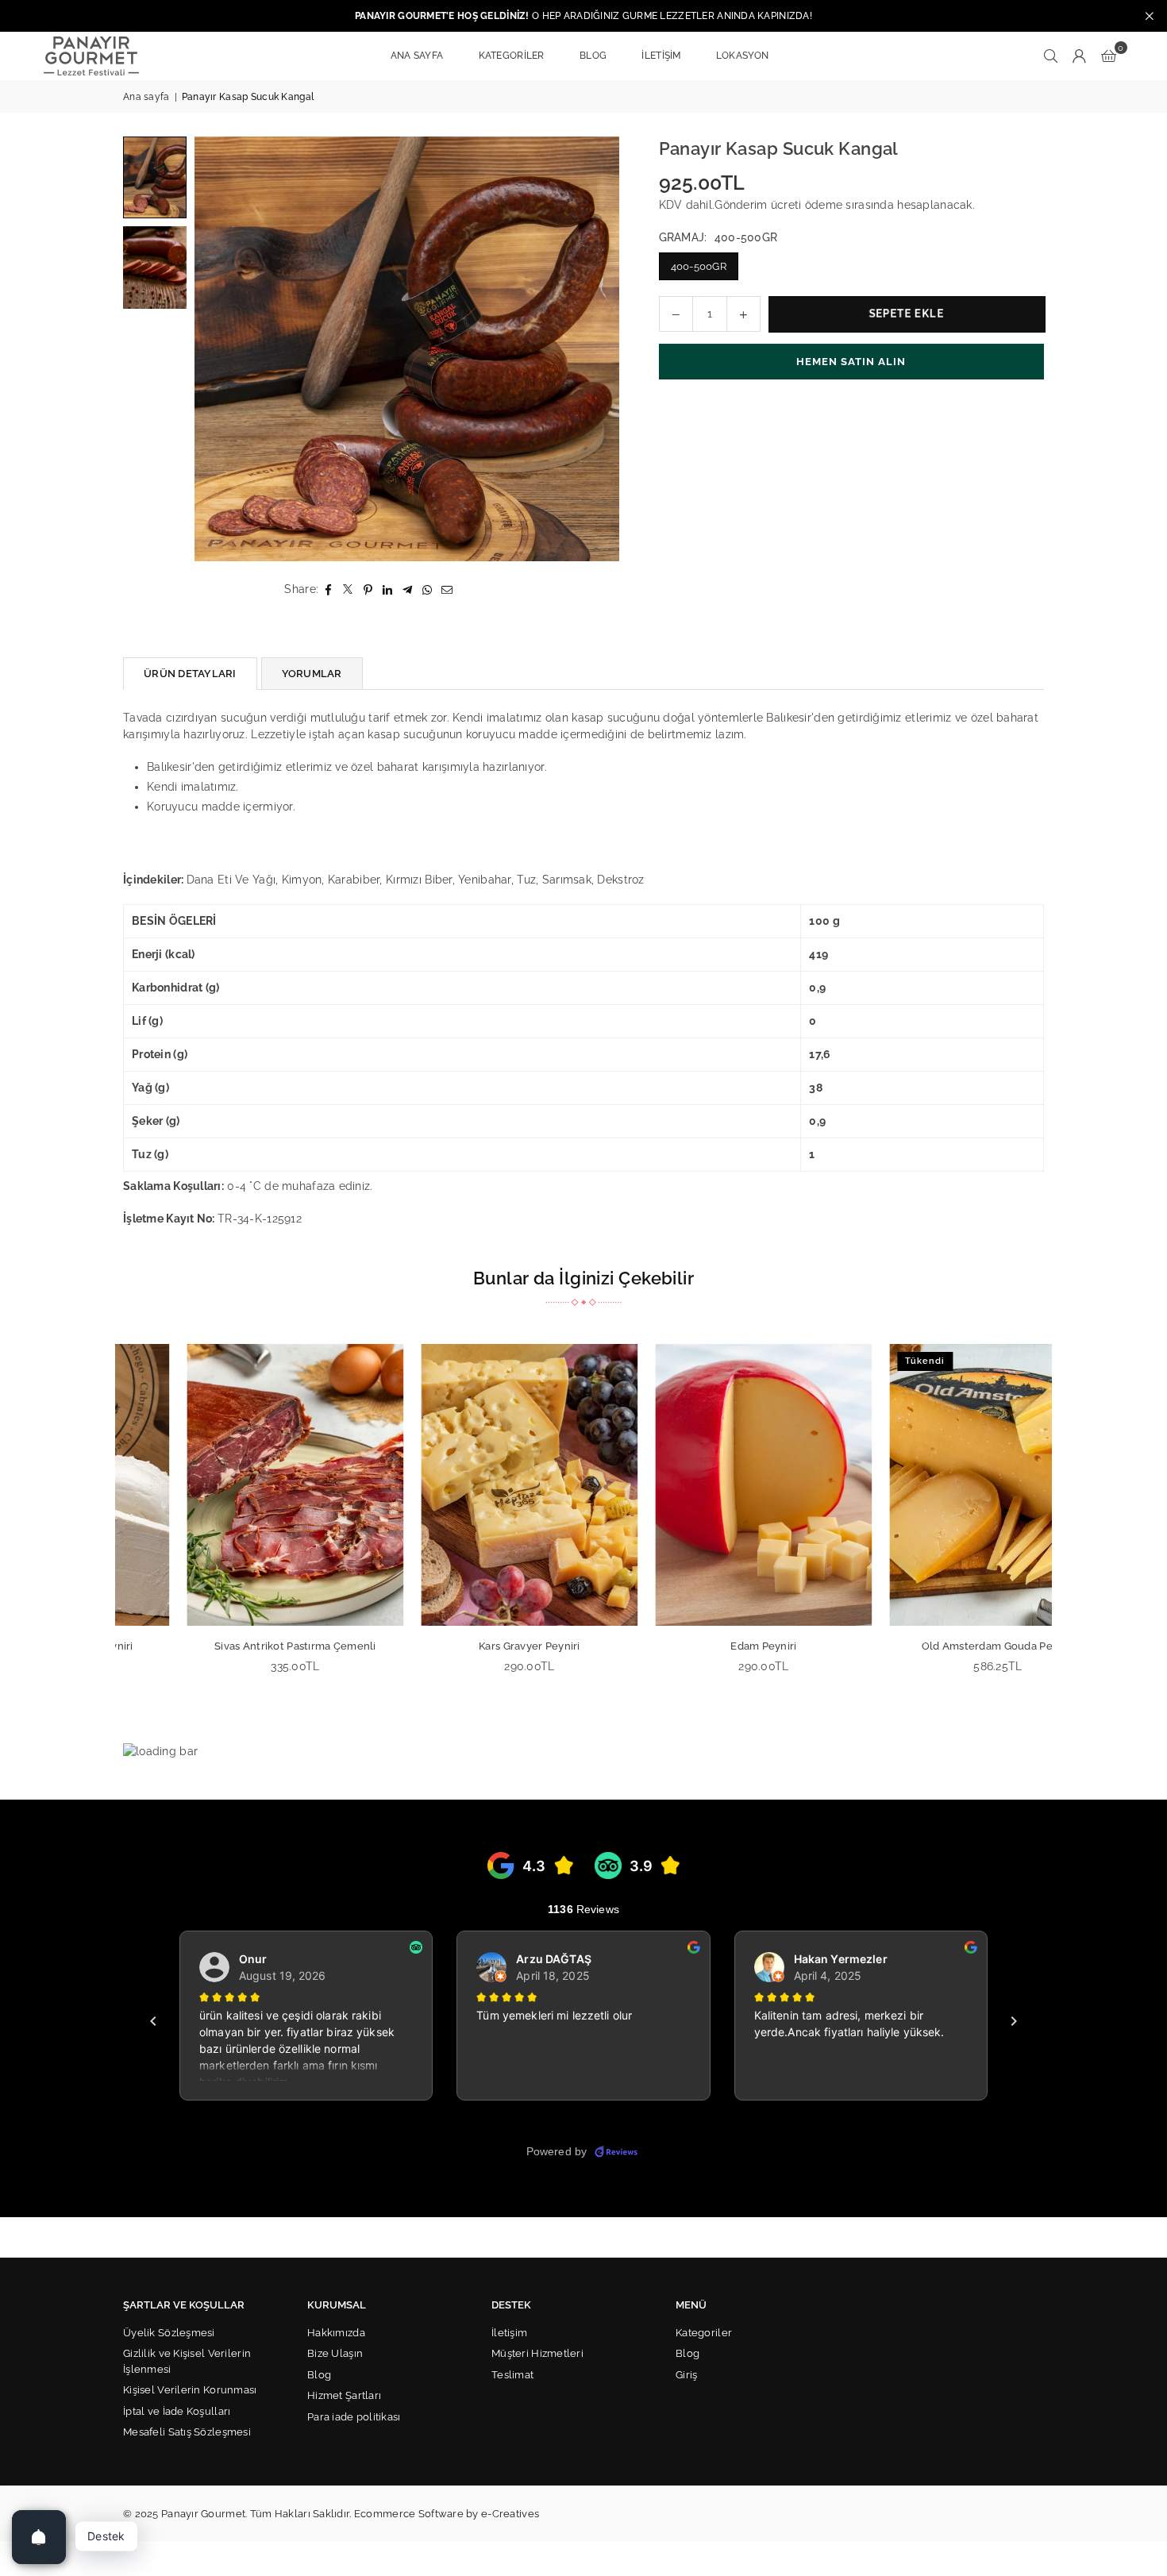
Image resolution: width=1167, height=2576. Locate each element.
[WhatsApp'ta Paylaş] (428, 589)
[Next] (597, 349)
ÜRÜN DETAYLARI (190, 674)
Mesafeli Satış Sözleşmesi (187, 2432)
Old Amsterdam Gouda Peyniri (935, 1646)
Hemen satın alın (851, 362)
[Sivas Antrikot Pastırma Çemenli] (232, 1485)
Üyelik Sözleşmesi (169, 2333)
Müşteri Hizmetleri (537, 2353)
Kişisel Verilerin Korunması (190, 2390)
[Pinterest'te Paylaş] (368, 589)
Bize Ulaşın (335, 2353)
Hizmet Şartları (344, 2395)
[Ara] (1051, 56)
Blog (319, 2375)
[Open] (39, 2537)
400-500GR (699, 266)
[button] (1109, 56)
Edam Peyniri (701, 1646)
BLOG (593, 56)
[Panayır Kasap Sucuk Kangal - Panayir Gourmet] (155, 177)
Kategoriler (704, 2333)
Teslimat (512, 2375)
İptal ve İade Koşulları (177, 2411)
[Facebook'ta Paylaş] (328, 589)
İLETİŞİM (661, 56)
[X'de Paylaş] (348, 589)
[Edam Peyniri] (701, 1485)
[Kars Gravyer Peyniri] (466, 1485)
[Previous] (216, 349)
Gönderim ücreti (758, 205)
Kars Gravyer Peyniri (467, 1646)
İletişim (509, 2333)
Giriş (686, 2375)
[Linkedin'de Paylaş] (388, 589)
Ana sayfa (146, 97)
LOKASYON (742, 56)
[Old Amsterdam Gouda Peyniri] (935, 1485)
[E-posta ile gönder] (447, 589)
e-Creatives (510, 2514)
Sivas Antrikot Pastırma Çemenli (233, 1646)
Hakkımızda (336, 2333)
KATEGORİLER (512, 56)
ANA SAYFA (417, 56)
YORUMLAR (312, 674)
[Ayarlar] (1080, 56)
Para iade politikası (354, 2417)
